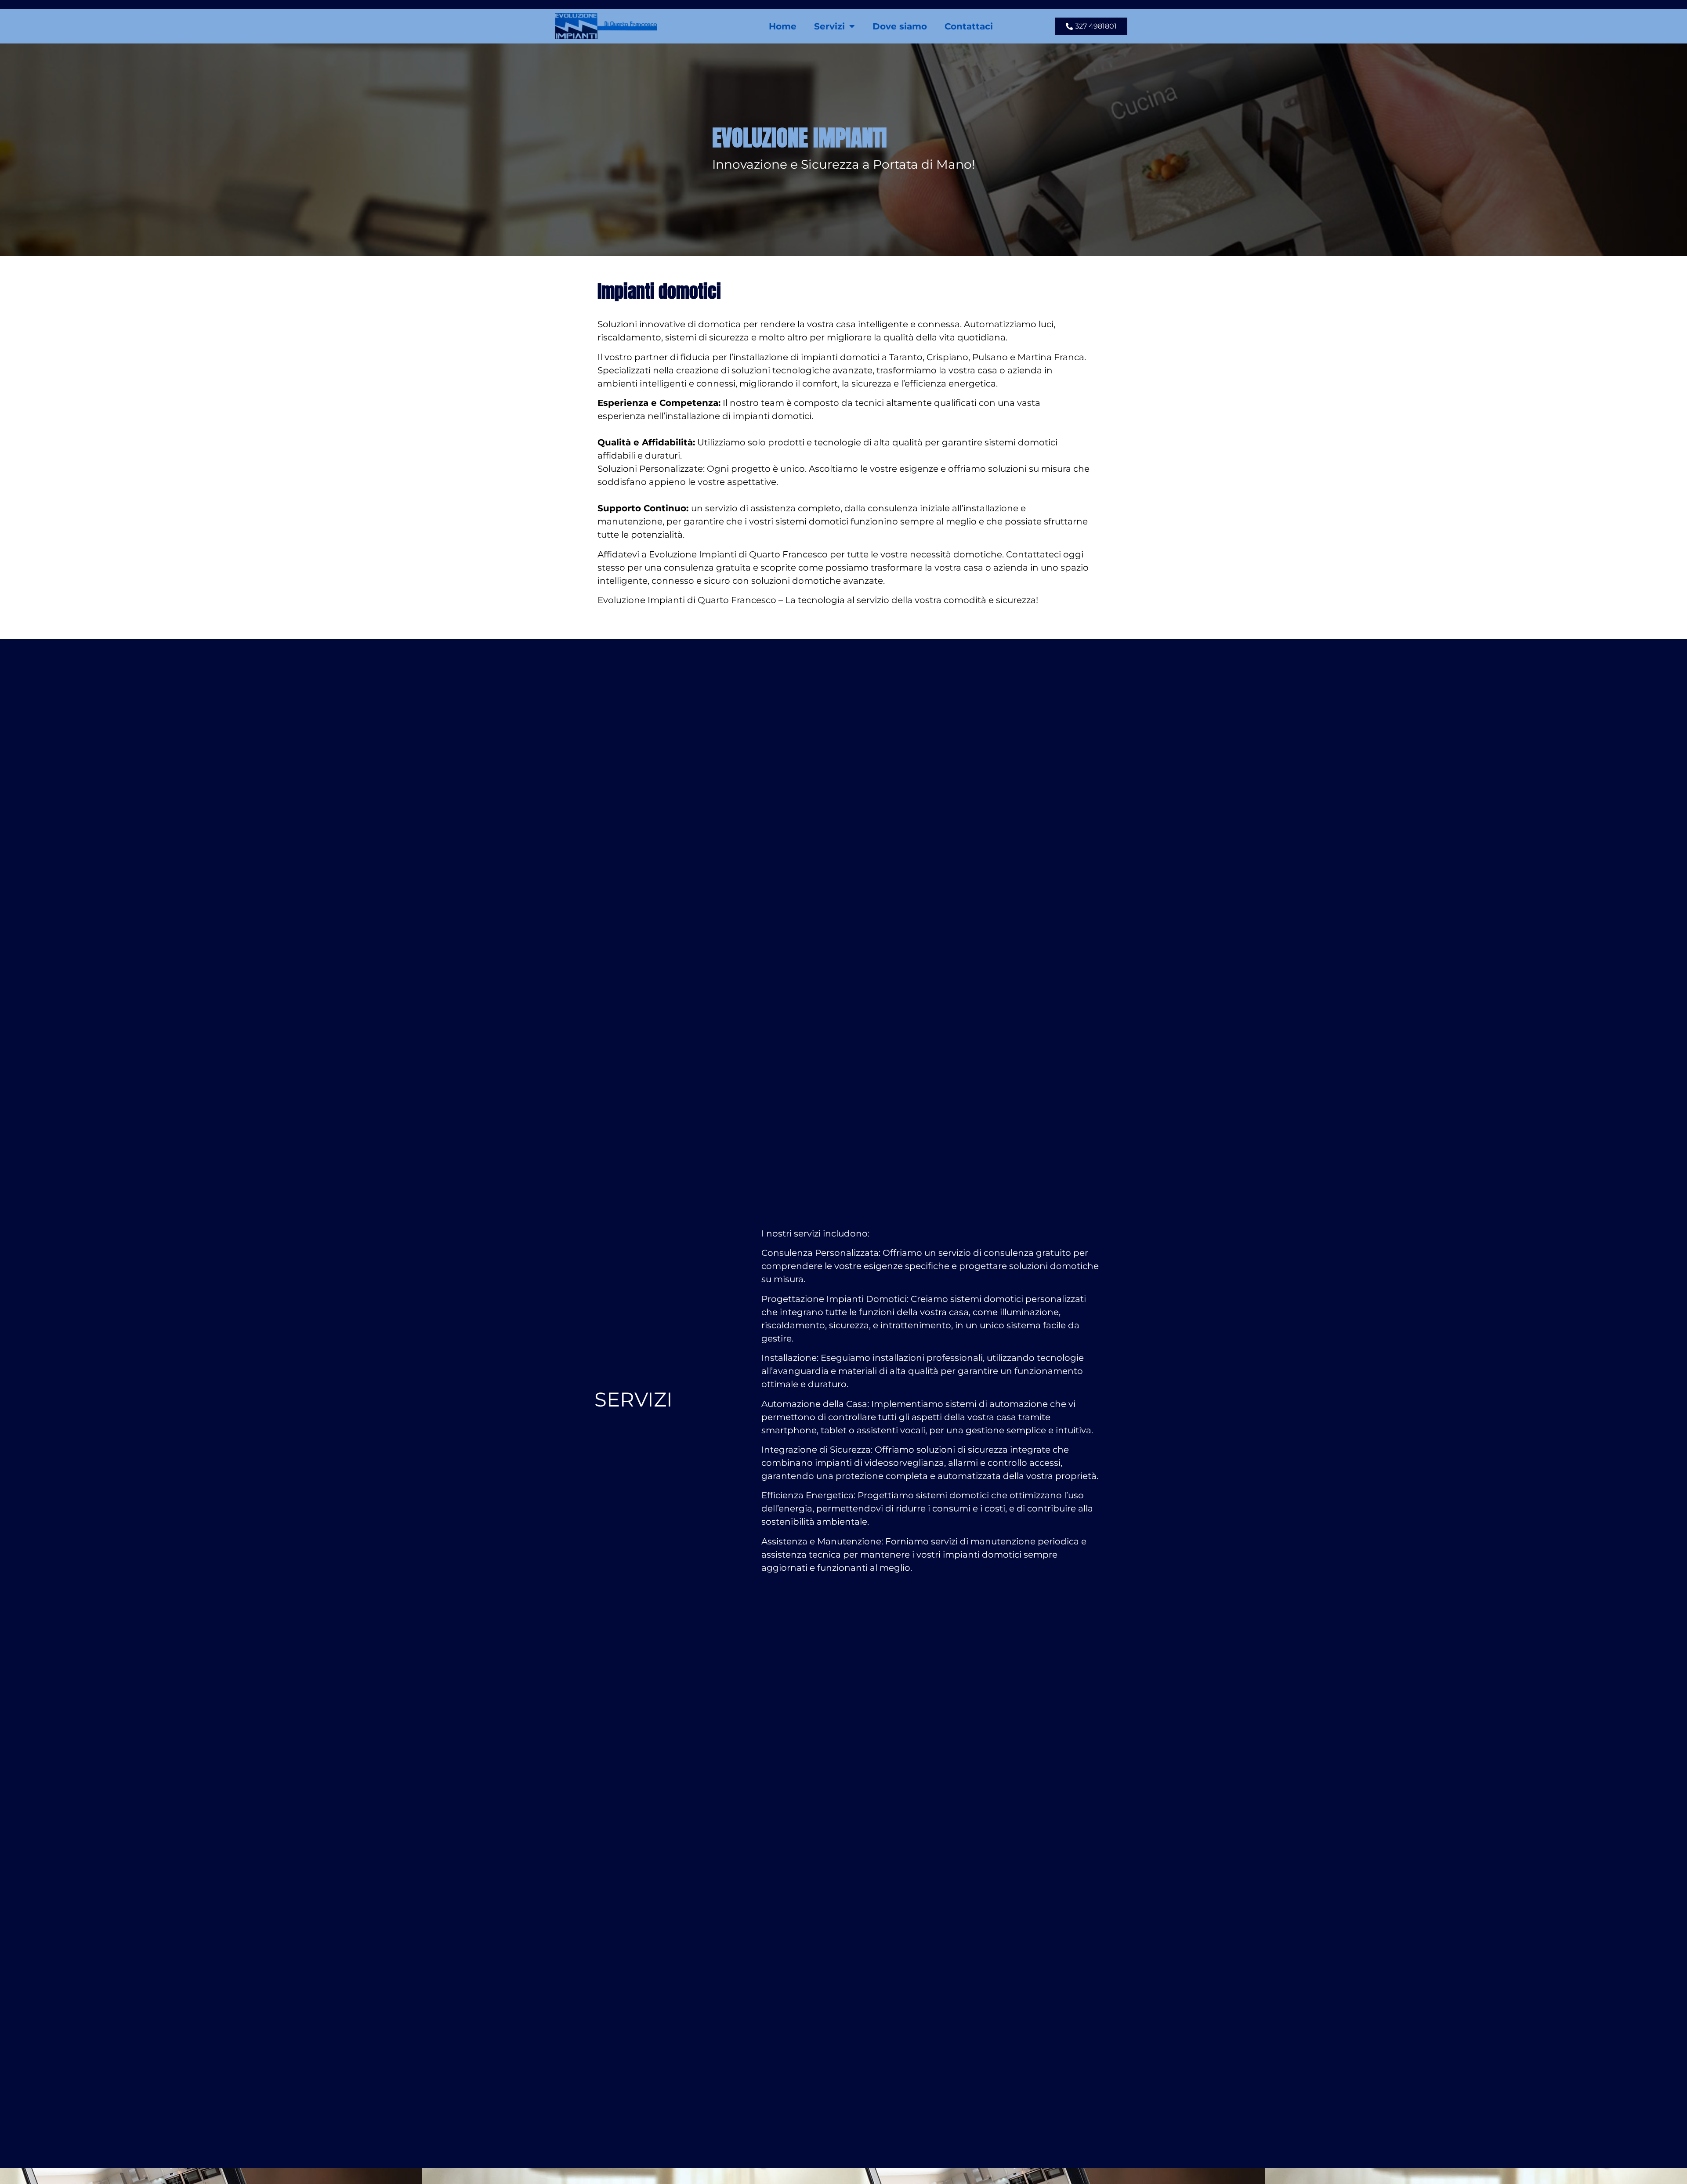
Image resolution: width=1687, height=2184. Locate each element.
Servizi (829, 26)
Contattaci (969, 26)
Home (783, 26)
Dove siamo (900, 26)
